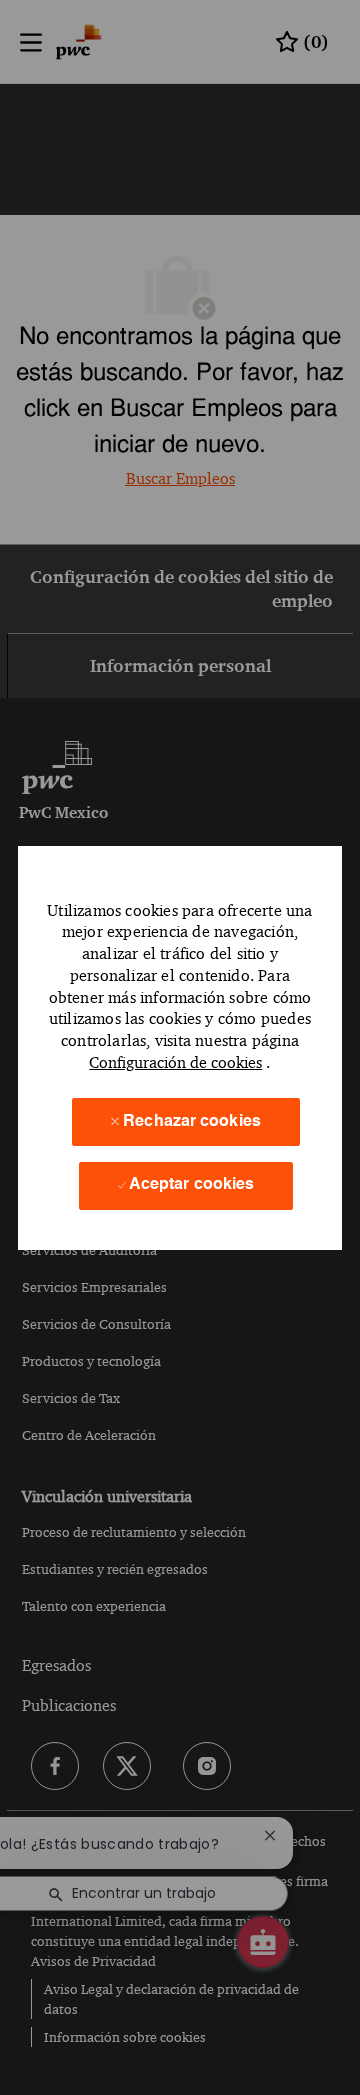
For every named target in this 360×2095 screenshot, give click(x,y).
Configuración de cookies (175, 1062)
